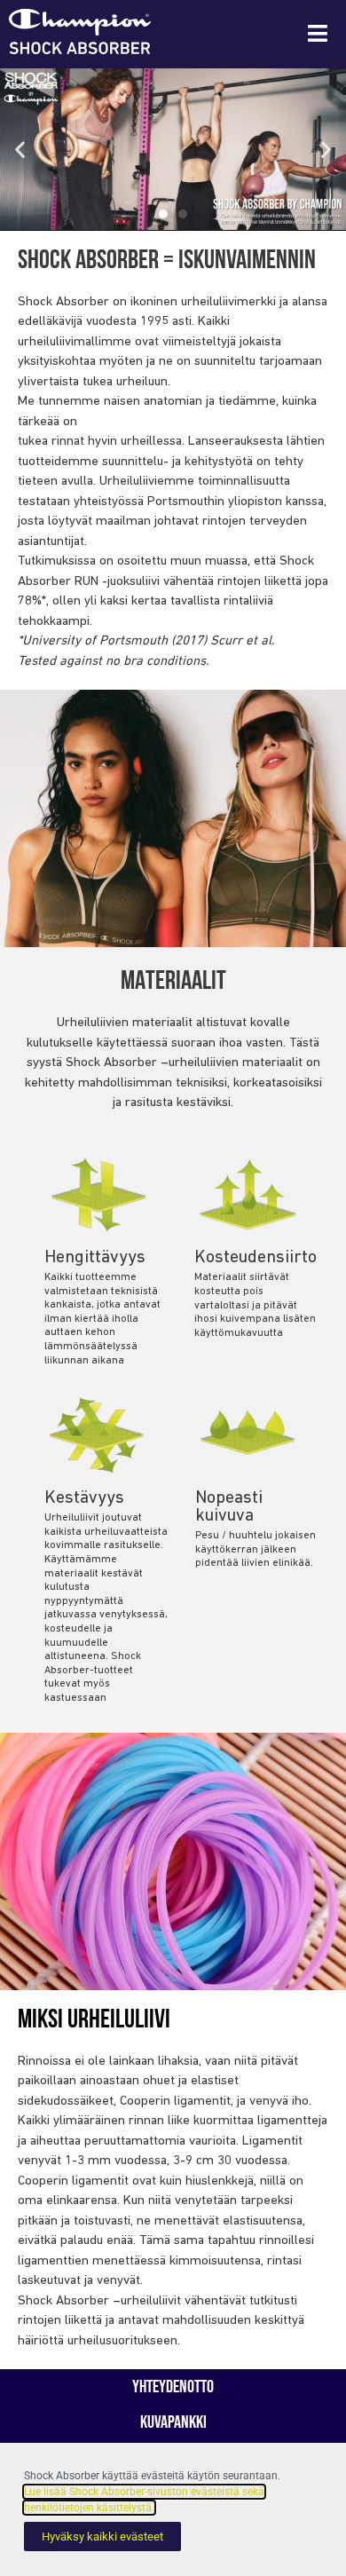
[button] (20, 150)
